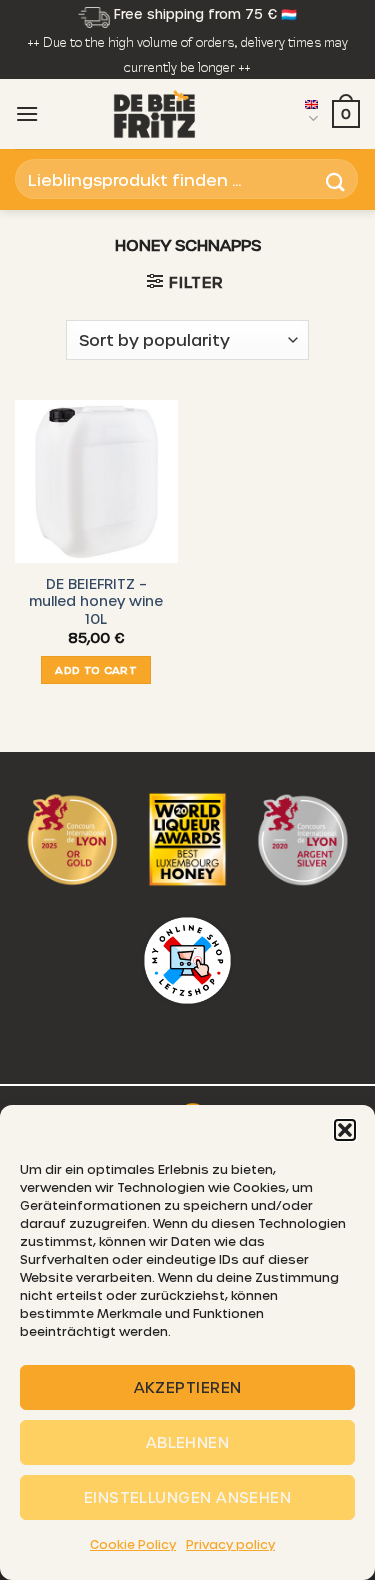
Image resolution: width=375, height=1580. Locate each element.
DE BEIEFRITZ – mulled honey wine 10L (96, 601)
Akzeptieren (188, 1387)
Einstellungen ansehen (187, 1497)
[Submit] (336, 179)
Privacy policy (230, 1544)
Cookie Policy (133, 1544)
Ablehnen (188, 1442)
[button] (345, 1130)
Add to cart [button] (96, 669)
